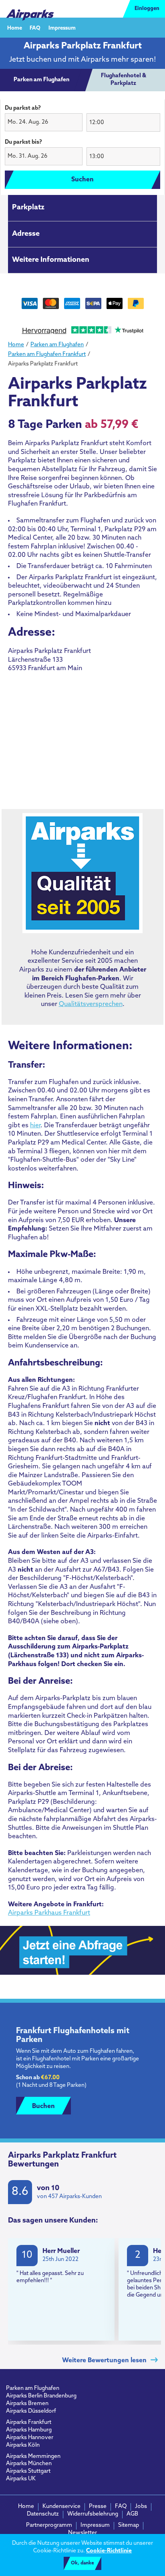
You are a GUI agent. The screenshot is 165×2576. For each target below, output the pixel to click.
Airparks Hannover (30, 2438)
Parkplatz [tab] (28, 208)
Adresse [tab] (26, 234)
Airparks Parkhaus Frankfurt (49, 1913)
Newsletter (82, 2533)
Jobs (141, 2507)
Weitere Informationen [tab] (51, 260)
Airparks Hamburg (29, 2430)
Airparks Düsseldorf (31, 2411)
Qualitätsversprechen (91, 1004)
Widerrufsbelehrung (93, 2514)
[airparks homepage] (30, 9)
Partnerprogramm (49, 2525)
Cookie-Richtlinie (109, 2551)
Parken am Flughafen (33, 2388)
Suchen (82, 180)
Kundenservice (61, 2507)
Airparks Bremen (27, 2404)
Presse (98, 2507)
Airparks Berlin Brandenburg (41, 2396)
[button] (44, 122)
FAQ (35, 28)
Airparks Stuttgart (28, 2471)
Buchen (43, 2106)
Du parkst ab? (23, 108)
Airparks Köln (23, 2445)
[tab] (41, 80)
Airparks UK (21, 2479)
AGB (132, 2514)
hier (35, 1126)
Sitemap (129, 2525)
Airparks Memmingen (33, 2457)
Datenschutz (43, 2514)
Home (15, 28)
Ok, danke (82, 2563)
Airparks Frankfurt (29, 2422)
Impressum (62, 28)
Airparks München (29, 2464)
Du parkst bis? (23, 142)
